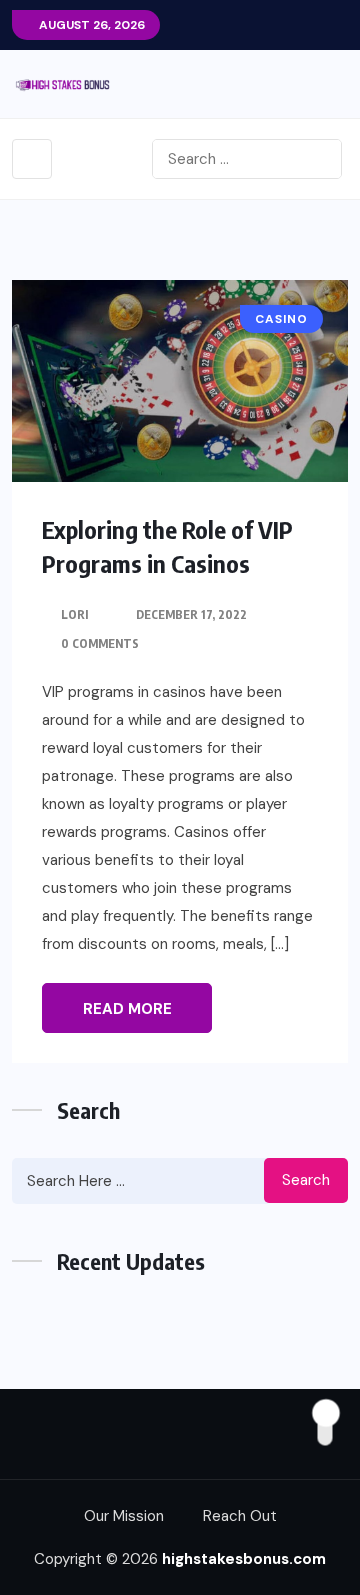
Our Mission (124, 1516)
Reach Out (240, 1516)
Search (306, 1180)
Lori (74, 614)
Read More (127, 1009)
